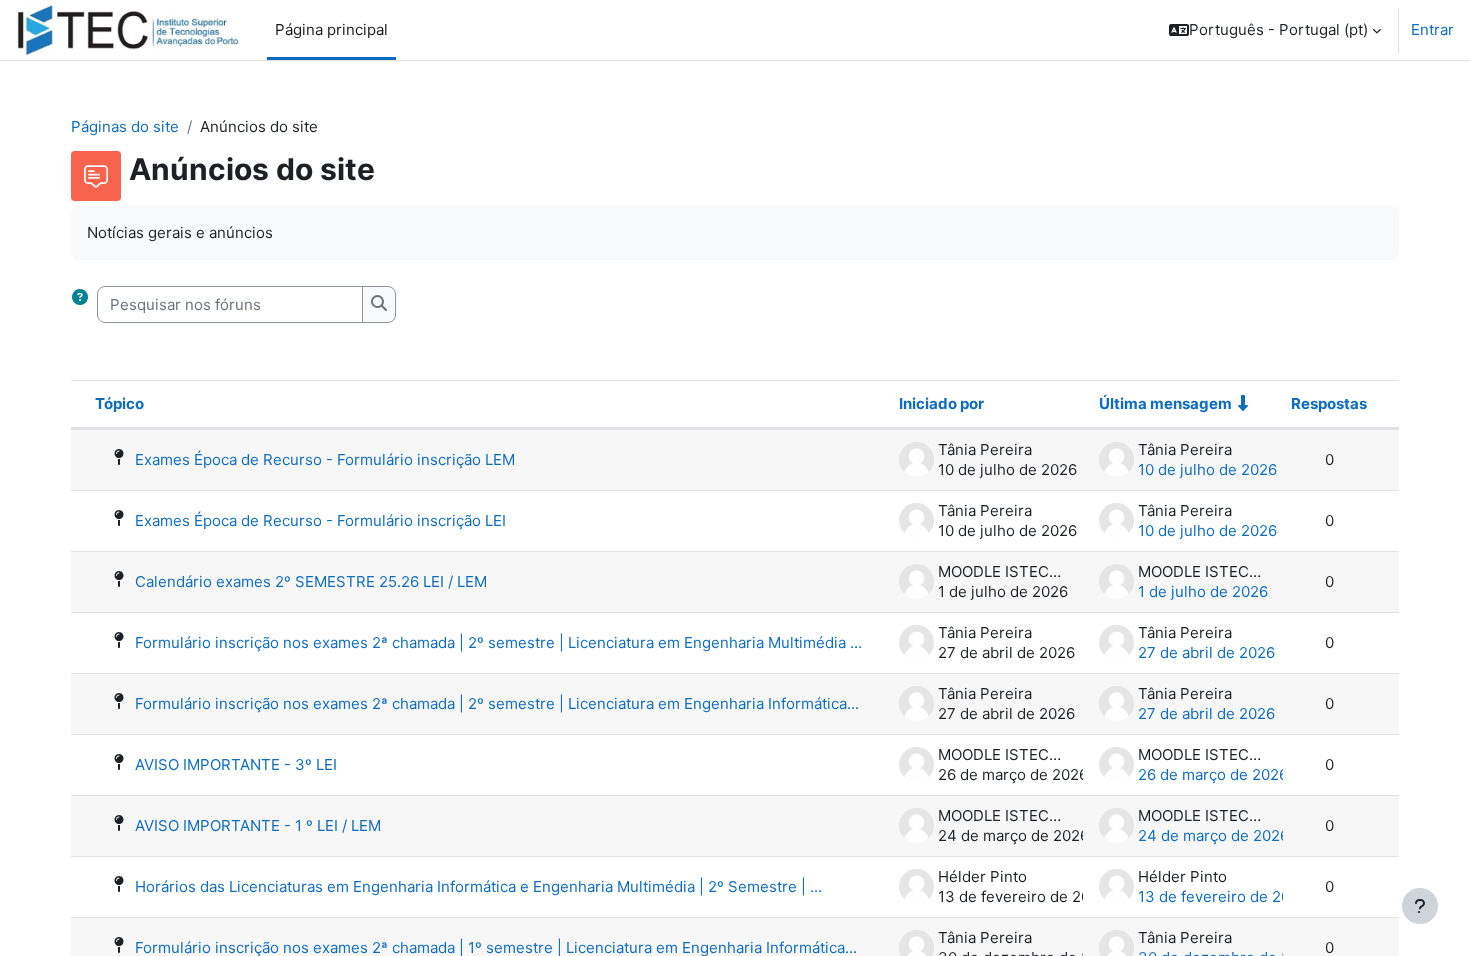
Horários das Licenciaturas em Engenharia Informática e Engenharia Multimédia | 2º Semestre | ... (478, 886)
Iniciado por (941, 403)
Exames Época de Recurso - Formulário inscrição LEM (325, 459)
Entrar (1432, 29)
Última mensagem (1165, 403)
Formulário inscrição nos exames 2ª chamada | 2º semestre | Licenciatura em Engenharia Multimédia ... (498, 642)
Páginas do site (125, 126)
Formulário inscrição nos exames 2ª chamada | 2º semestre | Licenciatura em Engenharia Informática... (497, 703)
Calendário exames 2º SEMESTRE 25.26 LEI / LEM (311, 581)
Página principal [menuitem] (331, 29)
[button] (1275, 30)
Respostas (1329, 403)
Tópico (119, 403)
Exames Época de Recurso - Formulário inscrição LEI (320, 520)
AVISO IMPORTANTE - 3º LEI (236, 764)
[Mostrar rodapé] (1420, 906)
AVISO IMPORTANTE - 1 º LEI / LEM (258, 825)
